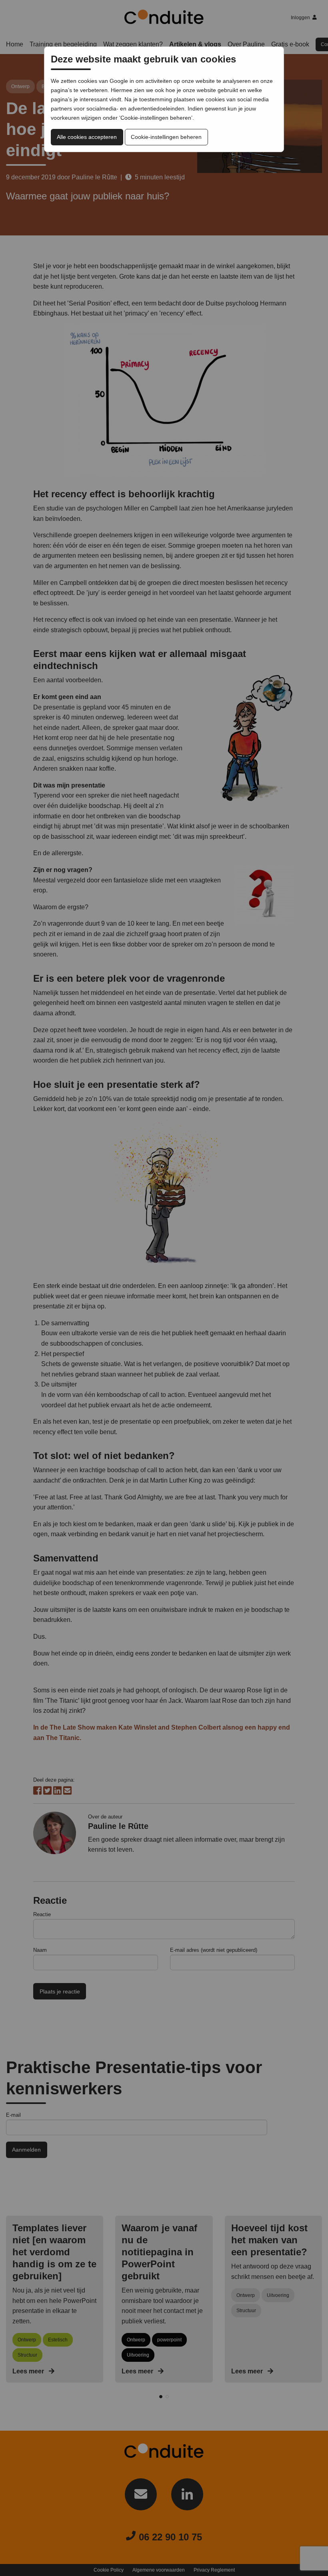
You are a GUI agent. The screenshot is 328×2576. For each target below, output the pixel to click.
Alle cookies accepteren (87, 137)
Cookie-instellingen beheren (166, 137)
